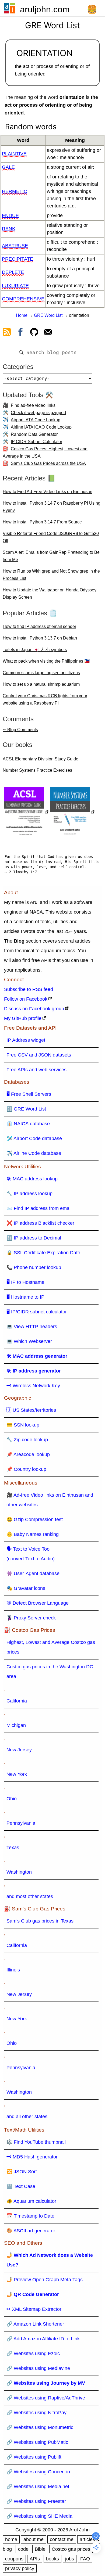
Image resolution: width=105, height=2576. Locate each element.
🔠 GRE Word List (26, 1109)
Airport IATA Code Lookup (36, 420)
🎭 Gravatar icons (26, 1588)
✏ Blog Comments (20, 730)
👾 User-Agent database (33, 1573)
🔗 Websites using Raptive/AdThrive (46, 2398)
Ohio (12, 1799)
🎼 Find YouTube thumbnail (36, 2142)
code (23, 2549)
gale (8, 167)
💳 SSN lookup (23, 1425)
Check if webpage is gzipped (38, 413)
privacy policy (20, 2568)
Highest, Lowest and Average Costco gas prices (51, 1647)
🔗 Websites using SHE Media (39, 2516)
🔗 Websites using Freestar (36, 2501)
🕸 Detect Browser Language (38, 1603)
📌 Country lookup (26, 1469)
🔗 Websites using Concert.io (38, 2472)
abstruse (15, 246)
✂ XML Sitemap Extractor (34, 2309)
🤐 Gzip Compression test (35, 1519)
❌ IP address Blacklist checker (40, 1223)
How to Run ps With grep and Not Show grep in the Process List (51, 575)
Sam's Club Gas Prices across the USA (48, 463)
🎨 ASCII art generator (31, 2231)
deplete (13, 272)
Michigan (16, 1725)
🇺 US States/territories (31, 1410)
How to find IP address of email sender (39, 626)
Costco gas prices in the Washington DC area (50, 1672)
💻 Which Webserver (29, 1341)
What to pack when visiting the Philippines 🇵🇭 (46, 661)
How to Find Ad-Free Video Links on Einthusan (48, 492)
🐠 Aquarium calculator (31, 2201)
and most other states (30, 1896)
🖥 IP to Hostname (25, 1282)
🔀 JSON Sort (22, 2172)
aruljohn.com (45, 9)
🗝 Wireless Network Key (33, 1386)
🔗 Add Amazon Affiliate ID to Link (43, 2339)
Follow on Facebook (26, 999)
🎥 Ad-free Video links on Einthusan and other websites (50, 1500)
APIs (35, 2559)
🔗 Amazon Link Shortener (35, 2324)
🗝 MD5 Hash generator (32, 2157)
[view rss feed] (7, 333)
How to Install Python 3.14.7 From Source (42, 522)
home (11, 2539)
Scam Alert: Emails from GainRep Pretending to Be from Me (51, 556)
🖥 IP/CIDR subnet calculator (37, 1312)
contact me (62, 2539)
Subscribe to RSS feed (29, 989)
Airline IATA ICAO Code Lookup (41, 427)
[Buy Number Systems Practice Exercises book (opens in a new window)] (72, 812)
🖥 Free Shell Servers (29, 1094)
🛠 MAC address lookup (32, 1179)
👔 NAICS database (28, 1124)
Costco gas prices (71, 2549)
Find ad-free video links (33, 405)
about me (34, 2539)
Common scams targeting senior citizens (41, 673)
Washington (19, 1872)
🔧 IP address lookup (29, 1194)
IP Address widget (26, 1040)
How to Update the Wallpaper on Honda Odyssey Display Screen (50, 594)
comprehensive (23, 299)
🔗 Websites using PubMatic (37, 2442)
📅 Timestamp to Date (30, 2216)
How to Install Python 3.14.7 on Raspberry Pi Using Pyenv (52, 507)
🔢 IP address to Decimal (34, 1238)
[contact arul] (48, 333)
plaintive (14, 154)
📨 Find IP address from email (39, 1208)
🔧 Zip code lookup (27, 1440)
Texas (13, 1848)
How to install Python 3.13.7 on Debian (40, 638)
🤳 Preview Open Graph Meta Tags (45, 2280)
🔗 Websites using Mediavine (38, 2368)
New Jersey (19, 1750)
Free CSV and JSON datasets (39, 1055)
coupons (14, 2559)
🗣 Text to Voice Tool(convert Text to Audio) (31, 1554)
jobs (70, 2559)
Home (22, 315)
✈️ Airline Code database (34, 1153)
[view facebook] (20, 333)
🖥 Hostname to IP (25, 1297)
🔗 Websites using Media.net (38, 2487)
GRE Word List (48, 315)
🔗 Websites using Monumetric (40, 2427)
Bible (40, 2549)
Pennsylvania (21, 1823)
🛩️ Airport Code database (34, 1138)
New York (17, 1774)
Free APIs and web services (36, 1070)
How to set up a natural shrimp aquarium (41, 684)
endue (10, 215)
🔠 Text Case (21, 2186)
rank (9, 229)
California (17, 1701)
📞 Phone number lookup (34, 1267)
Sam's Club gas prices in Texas (40, 1921)
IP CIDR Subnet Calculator (36, 442)
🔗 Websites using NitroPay (36, 2413)
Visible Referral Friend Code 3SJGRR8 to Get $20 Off (51, 537)
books (52, 2559)
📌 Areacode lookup (28, 1454)
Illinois (13, 1970)
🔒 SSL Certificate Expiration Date (43, 1253)
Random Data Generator (34, 434)
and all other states (27, 2117)
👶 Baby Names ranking (33, 1534)
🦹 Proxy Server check (31, 1618)
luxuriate (15, 286)
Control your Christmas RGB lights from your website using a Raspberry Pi (45, 699)
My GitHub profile (23, 1018)
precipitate (17, 259)
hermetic (15, 191)
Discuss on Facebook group (34, 1009)
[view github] (34, 333)
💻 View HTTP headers (32, 1327)
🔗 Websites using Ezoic (33, 2354)
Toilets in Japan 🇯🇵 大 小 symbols (35, 650)
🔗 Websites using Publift (34, 2457)
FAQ (85, 2559)
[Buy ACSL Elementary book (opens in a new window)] (26, 812)
